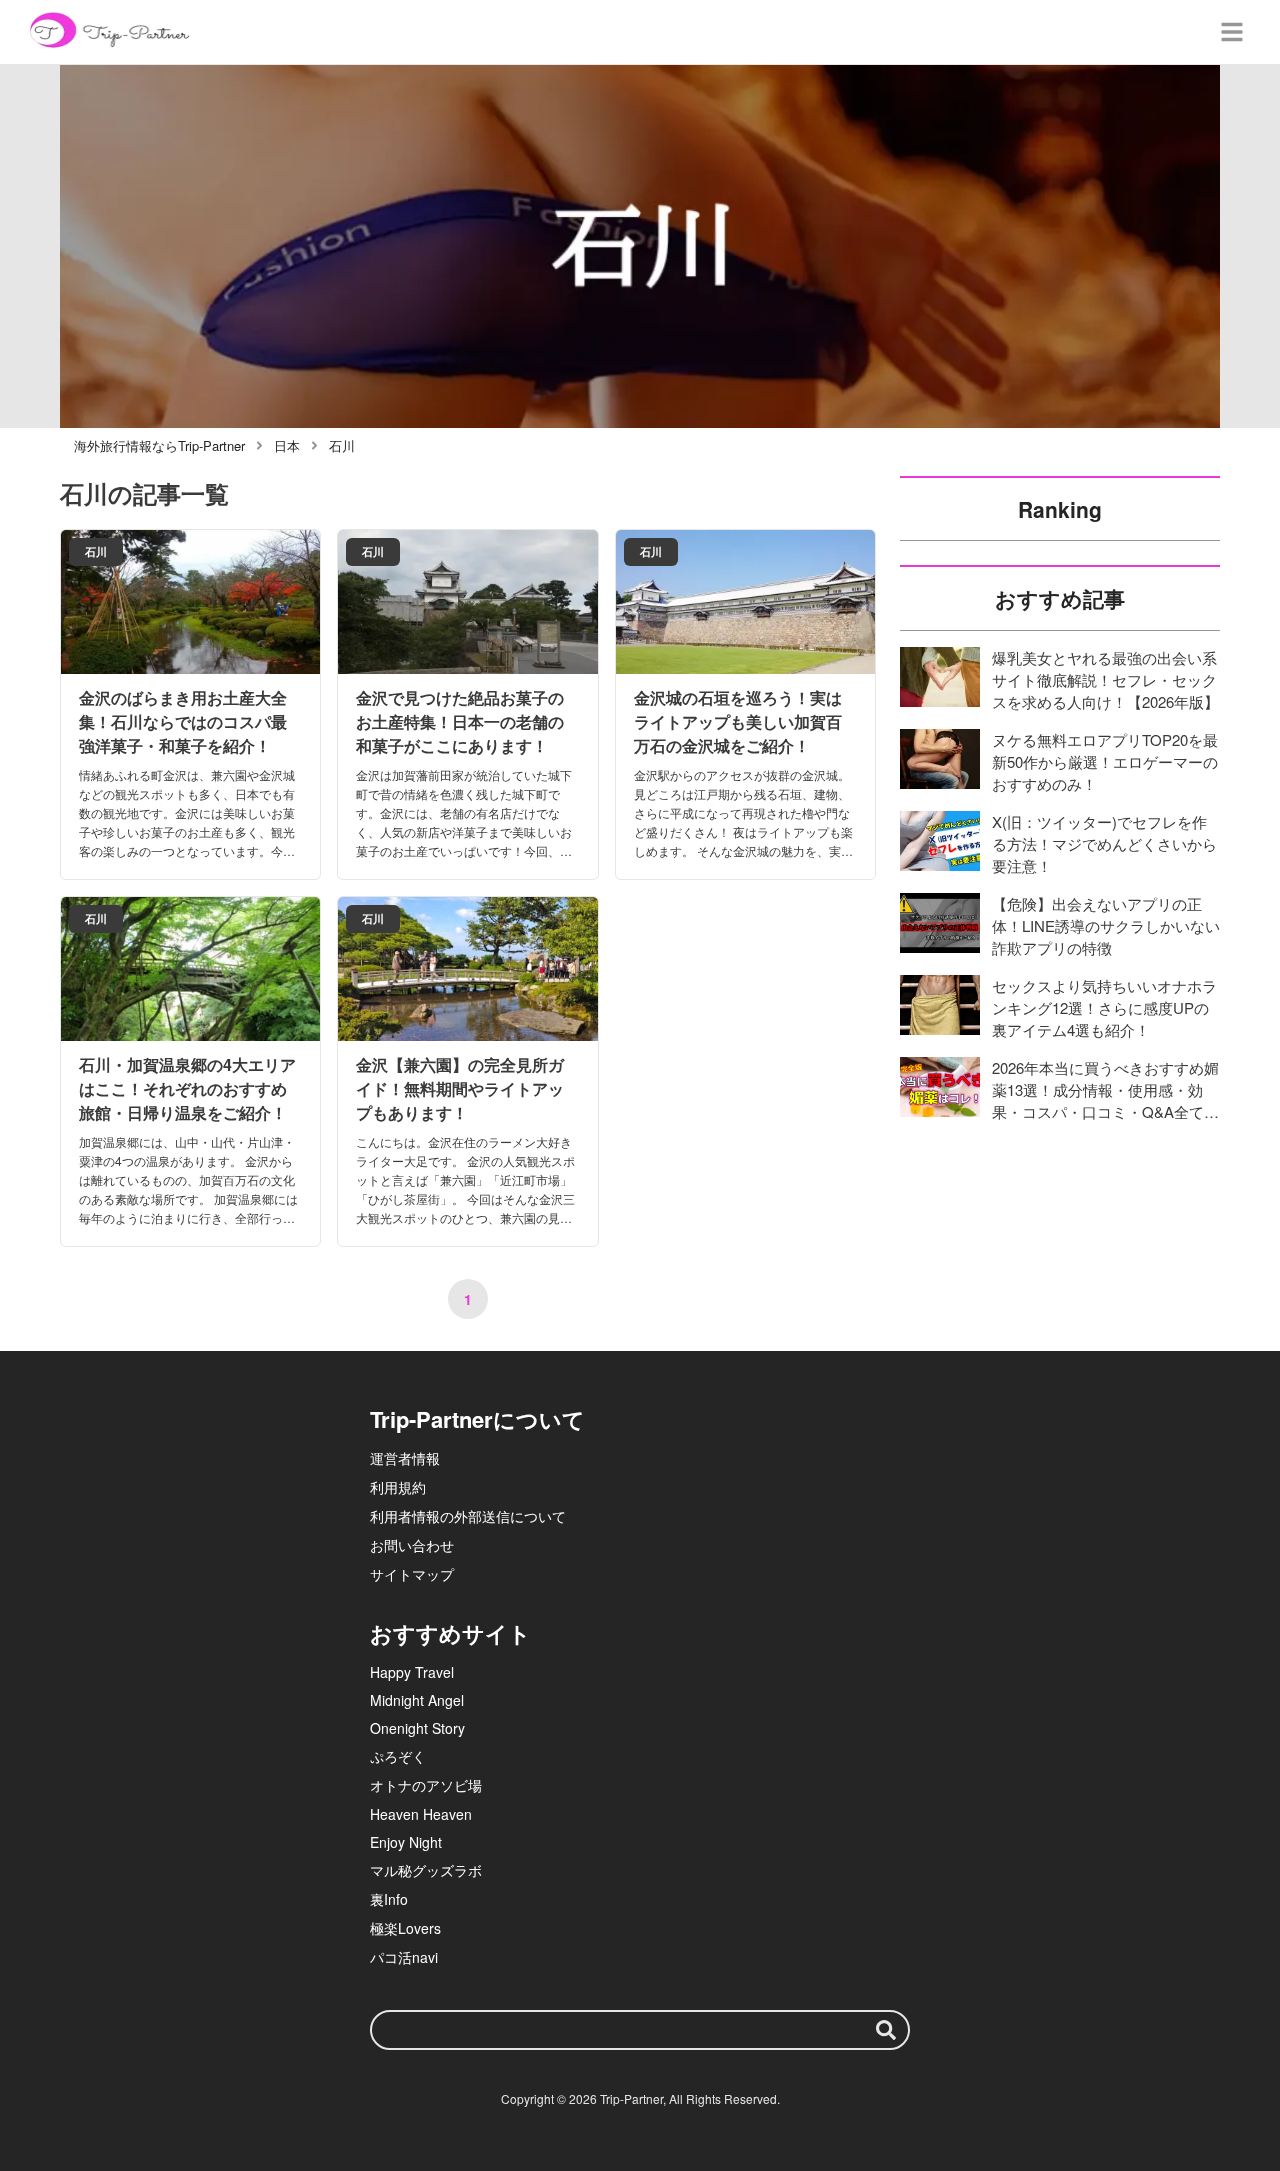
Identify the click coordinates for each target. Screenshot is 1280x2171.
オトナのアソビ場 (426, 1785)
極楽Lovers (405, 1928)
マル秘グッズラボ (426, 1870)
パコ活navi (404, 1957)
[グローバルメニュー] (1232, 32)
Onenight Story (417, 1728)
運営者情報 (405, 1458)
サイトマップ (412, 1574)
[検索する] (886, 2030)
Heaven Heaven (421, 1814)
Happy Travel (412, 1672)
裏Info (389, 1899)
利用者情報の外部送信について (468, 1516)
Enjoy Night (406, 1842)
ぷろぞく (398, 1756)
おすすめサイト (450, 1633)
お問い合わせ (412, 1545)
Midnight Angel (417, 1700)
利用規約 (398, 1487)
